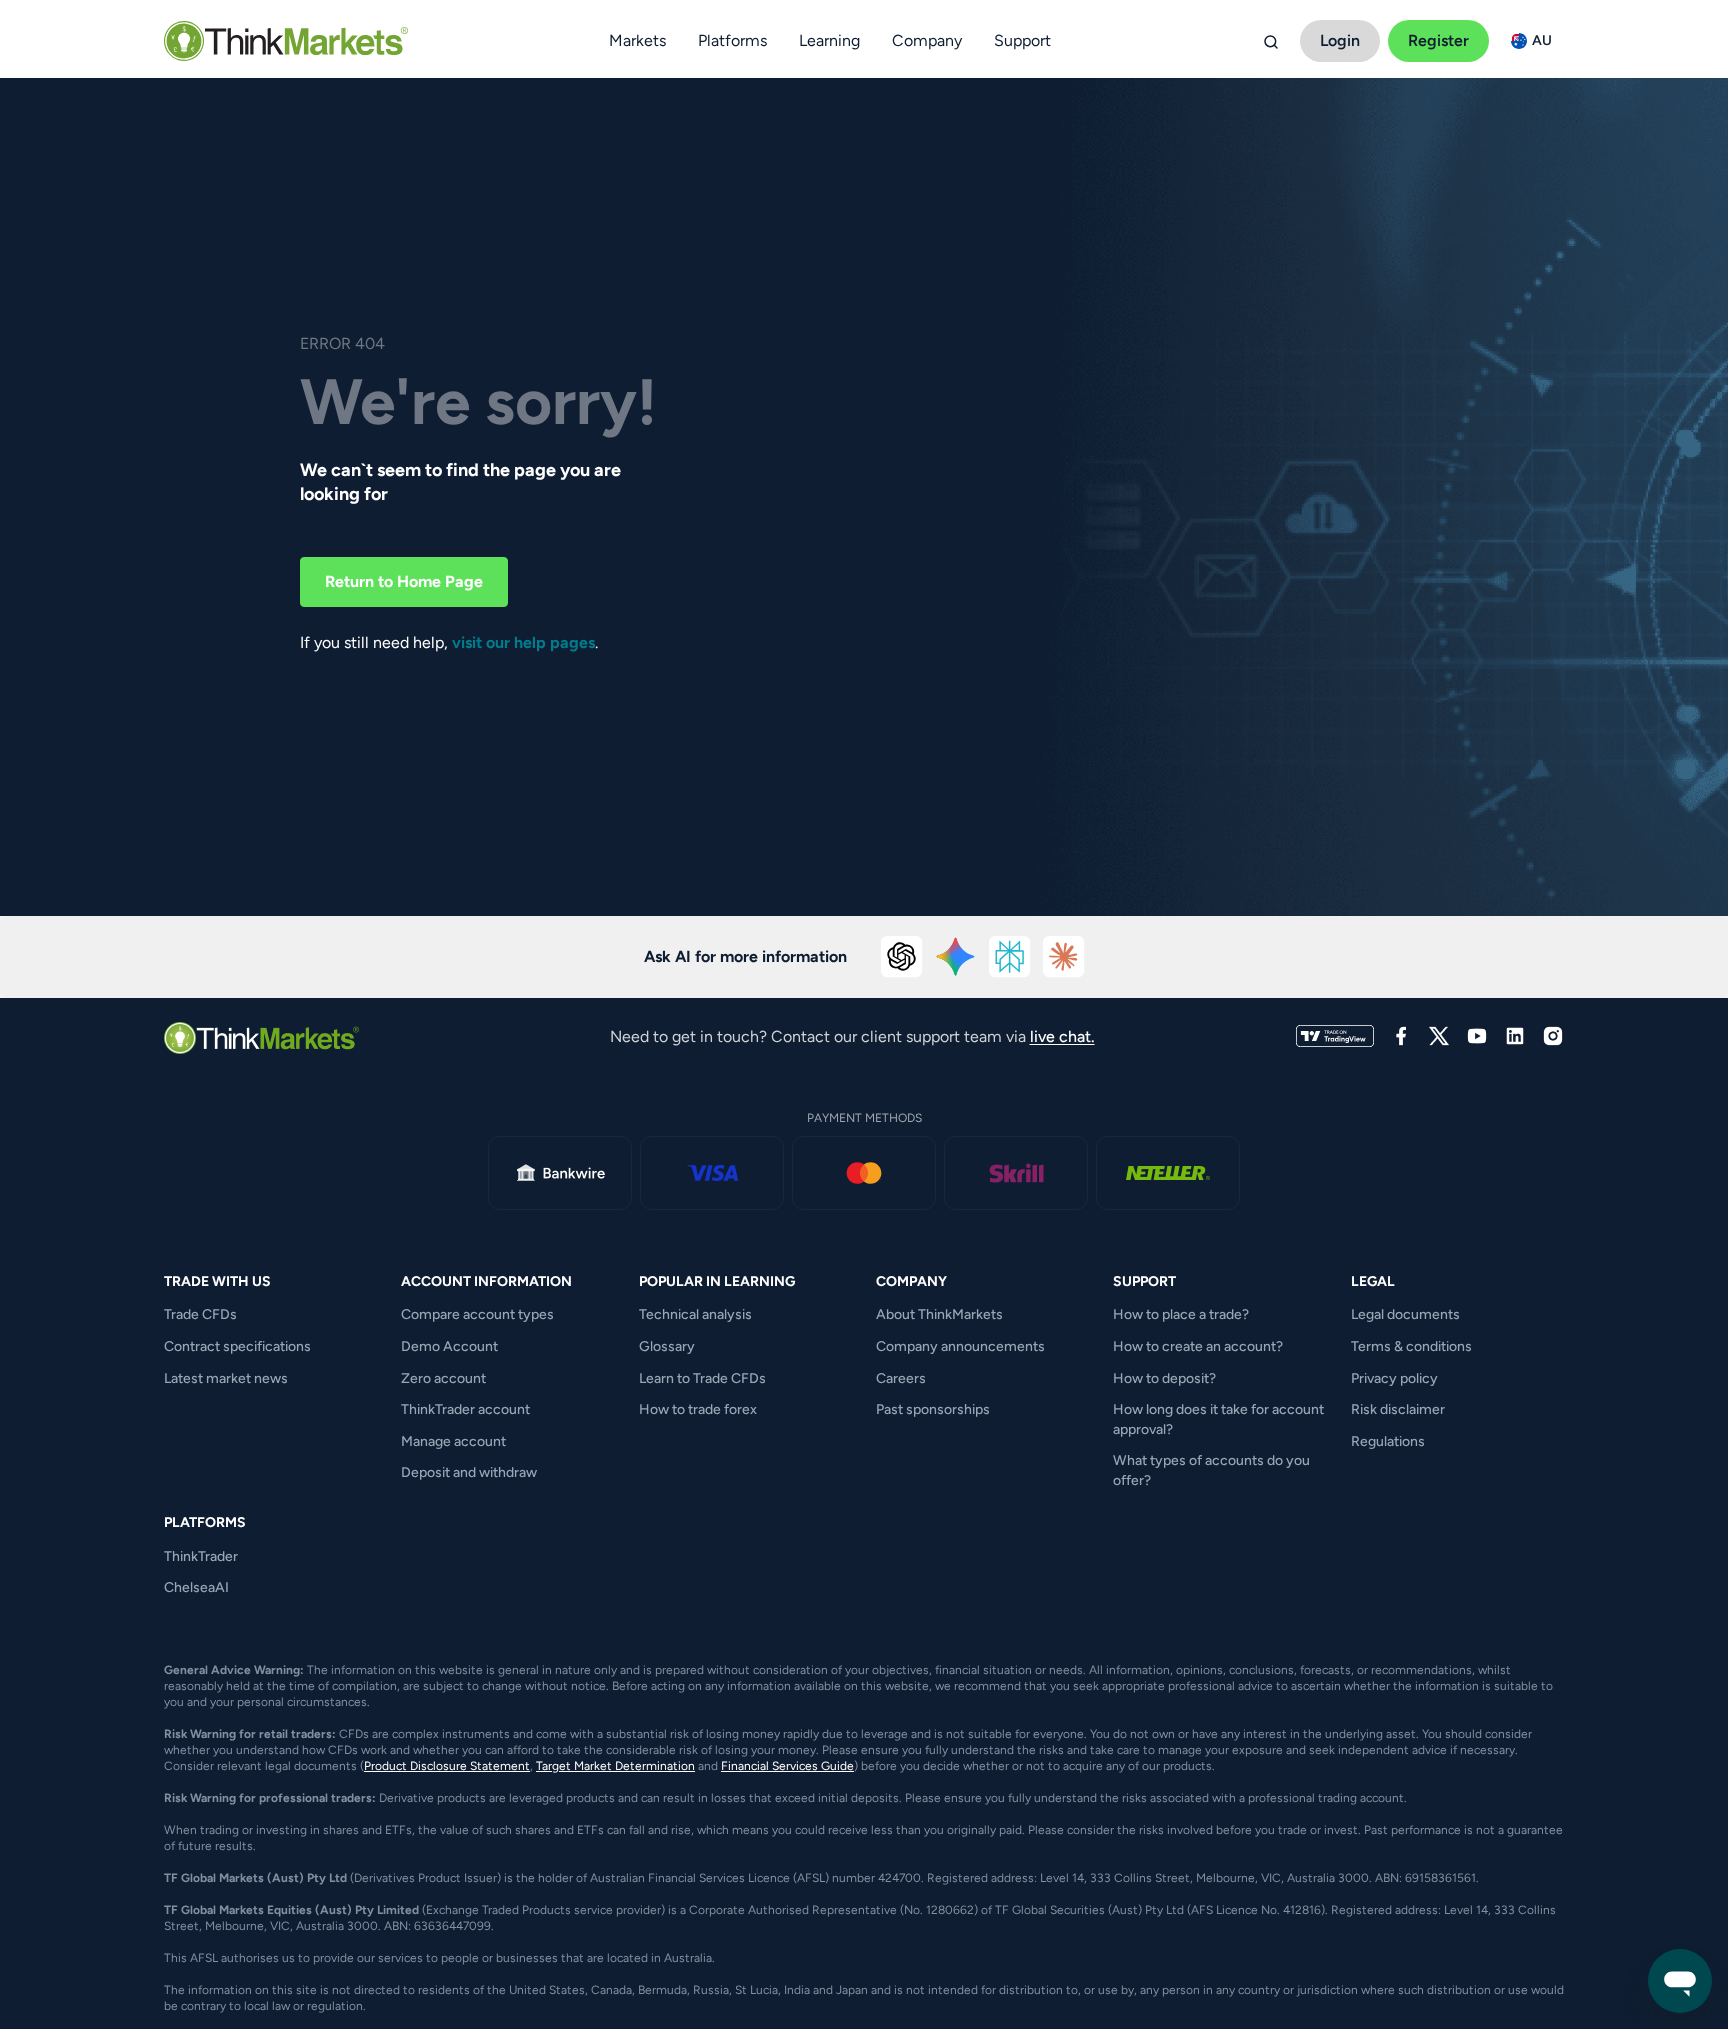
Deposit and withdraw (469, 1472)
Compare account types (477, 1314)
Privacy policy (1394, 1378)
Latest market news (226, 1378)
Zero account (443, 1378)
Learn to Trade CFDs (702, 1378)
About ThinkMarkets (939, 1314)
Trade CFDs (200, 1314)
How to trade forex (698, 1409)
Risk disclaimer (1398, 1409)
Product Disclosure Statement (447, 1766)
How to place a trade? (1181, 1314)
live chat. (1062, 1036)
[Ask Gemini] (956, 957)
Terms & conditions (1411, 1346)
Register (1438, 40)
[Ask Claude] (1064, 957)
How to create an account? (1198, 1346)
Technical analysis (695, 1314)
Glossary (667, 1346)
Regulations (1388, 1441)
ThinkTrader (201, 1556)
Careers (901, 1378)
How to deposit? (1164, 1378)
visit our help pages (523, 642)
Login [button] (1340, 40)
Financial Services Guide (787, 1766)
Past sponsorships (933, 1409)
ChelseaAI (196, 1587)
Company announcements (960, 1346)
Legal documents (1405, 1314)
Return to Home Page (404, 581)
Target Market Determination (615, 1766)
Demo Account (449, 1346)
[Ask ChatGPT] (902, 957)
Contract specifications (237, 1346)
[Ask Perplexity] (1010, 957)
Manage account (453, 1441)
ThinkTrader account (465, 1409)
